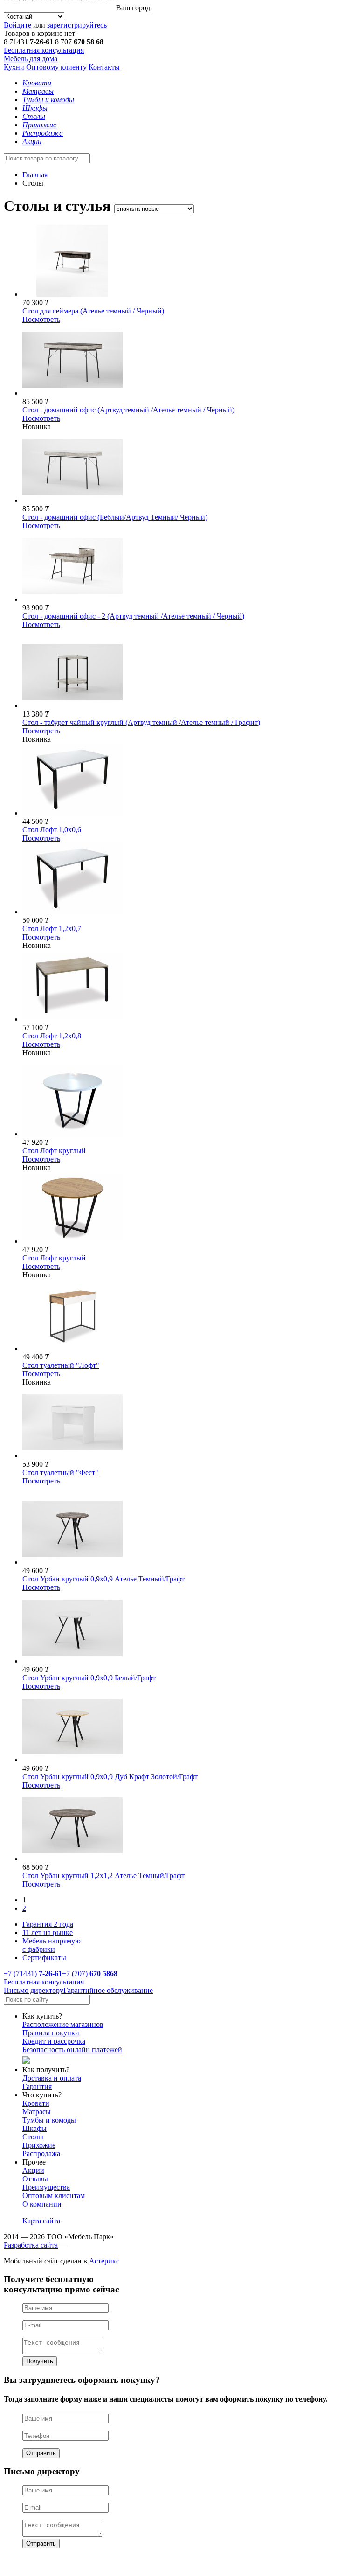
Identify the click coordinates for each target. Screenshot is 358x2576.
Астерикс (104, 2261)
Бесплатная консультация (44, 50)
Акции (33, 2170)
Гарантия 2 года (48, 1924)
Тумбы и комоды (49, 2120)
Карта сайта (41, 2221)
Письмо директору (34, 1990)
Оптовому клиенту (56, 67)
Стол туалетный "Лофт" (61, 1365)
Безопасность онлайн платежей (72, 2050)
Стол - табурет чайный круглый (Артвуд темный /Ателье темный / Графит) (141, 722)
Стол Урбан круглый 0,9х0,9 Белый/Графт (89, 1678)
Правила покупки (51, 2033)
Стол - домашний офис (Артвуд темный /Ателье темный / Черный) (128, 410)
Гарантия (37, 2086)
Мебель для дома (31, 59)
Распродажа (41, 2154)
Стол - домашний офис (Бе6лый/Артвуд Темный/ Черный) (115, 517)
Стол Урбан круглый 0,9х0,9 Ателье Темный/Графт (103, 1579)
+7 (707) (90, 1974)
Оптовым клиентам (54, 2196)
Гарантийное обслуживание (108, 1990)
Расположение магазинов (63, 2024)
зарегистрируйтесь (77, 25)
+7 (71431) (33, 1974)
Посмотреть (41, 319)
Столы (33, 2137)
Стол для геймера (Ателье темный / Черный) (93, 311)
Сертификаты (44, 1958)
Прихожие (39, 2145)
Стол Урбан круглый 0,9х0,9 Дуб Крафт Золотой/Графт (110, 1777)
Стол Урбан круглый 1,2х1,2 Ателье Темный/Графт (103, 1876)
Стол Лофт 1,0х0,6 (52, 830)
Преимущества (46, 2187)
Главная (35, 175)
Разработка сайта (31, 2245)
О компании (42, 2204)
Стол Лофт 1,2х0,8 (52, 1036)
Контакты (104, 67)
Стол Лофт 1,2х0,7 (52, 929)
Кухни (14, 67)
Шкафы (34, 2128)
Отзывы (35, 2179)
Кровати (36, 2103)
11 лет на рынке (48, 1932)
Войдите (17, 25)
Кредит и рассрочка (54, 2041)
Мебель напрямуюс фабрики (52, 1945)
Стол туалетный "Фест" (60, 1472)
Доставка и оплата (52, 2078)
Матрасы (37, 2112)
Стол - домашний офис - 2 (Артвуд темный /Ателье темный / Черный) (133, 616)
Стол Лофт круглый (54, 1151)
